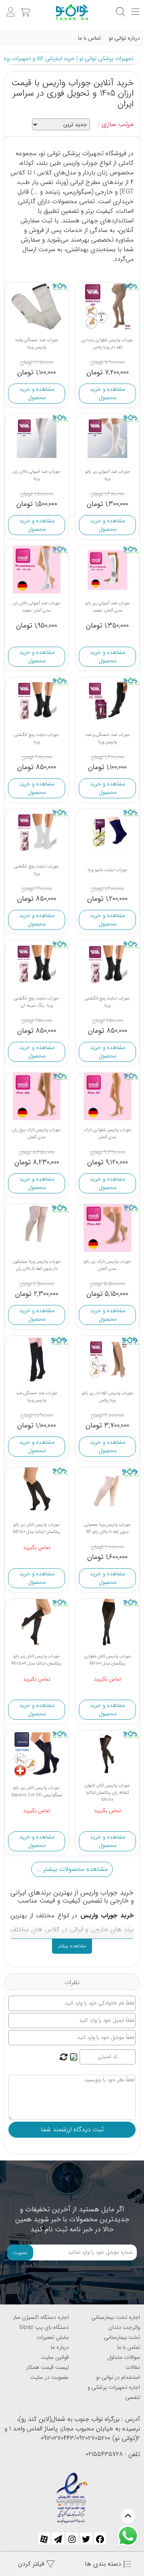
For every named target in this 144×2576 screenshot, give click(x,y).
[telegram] (58, 2538)
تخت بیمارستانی (122, 2337)
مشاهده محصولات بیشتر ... (72, 1869)
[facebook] (100, 2538)
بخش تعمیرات (53, 2337)
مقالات (133, 2367)
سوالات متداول (124, 2357)
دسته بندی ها (104, 2564)
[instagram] (72, 2538)
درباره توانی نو (124, 38)
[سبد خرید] (24, 8)
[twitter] (86, 2538)
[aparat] (44, 2538)
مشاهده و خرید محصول (108, 393)
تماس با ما (89, 38)
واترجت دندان (124, 2327)
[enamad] (72, 2495)
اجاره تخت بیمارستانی (116, 2317)
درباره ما (60, 2347)
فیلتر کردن (32, 2564)
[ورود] (10, 8)
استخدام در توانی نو (118, 2377)
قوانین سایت (55, 2357)
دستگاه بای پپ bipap (44, 2327)
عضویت (20, 2253)
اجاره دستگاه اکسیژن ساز (41, 2317)
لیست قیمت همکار (48, 2367)
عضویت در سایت (50, 2377)
